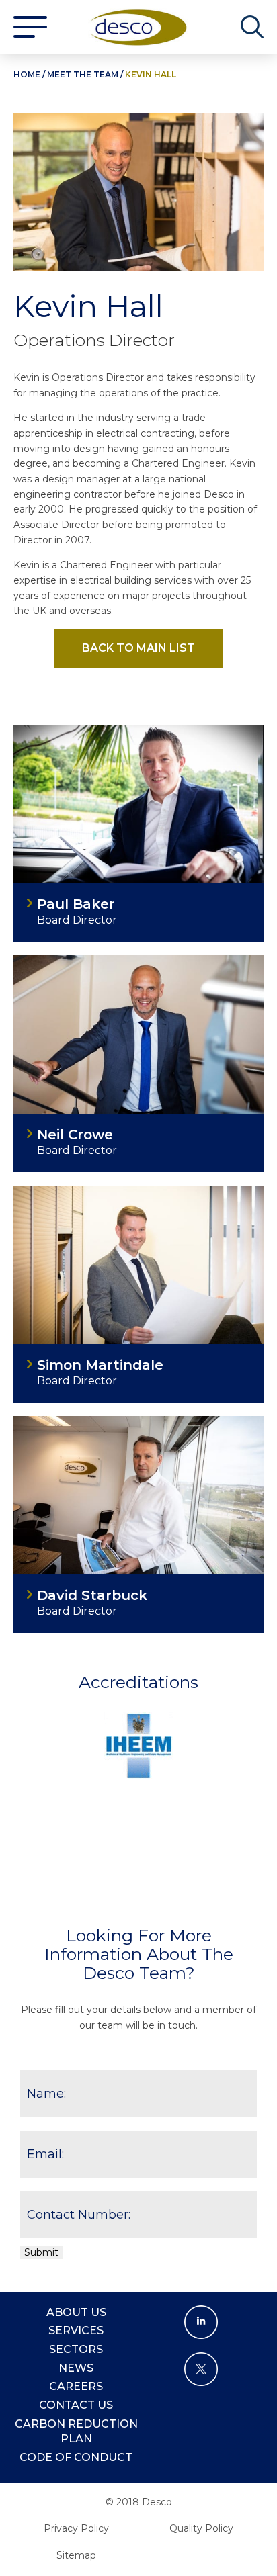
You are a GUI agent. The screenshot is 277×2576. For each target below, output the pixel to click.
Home (27, 74)
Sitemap (76, 2555)
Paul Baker (76, 904)
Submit (41, 2252)
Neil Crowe (75, 1135)
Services (76, 2330)
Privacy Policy (76, 2528)
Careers (76, 2386)
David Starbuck (92, 1596)
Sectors (76, 2349)
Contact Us (76, 2405)
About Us (76, 2312)
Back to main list (138, 648)
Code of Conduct (76, 2457)
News (76, 2368)
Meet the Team (83, 74)
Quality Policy (201, 2528)
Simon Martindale (100, 1365)
